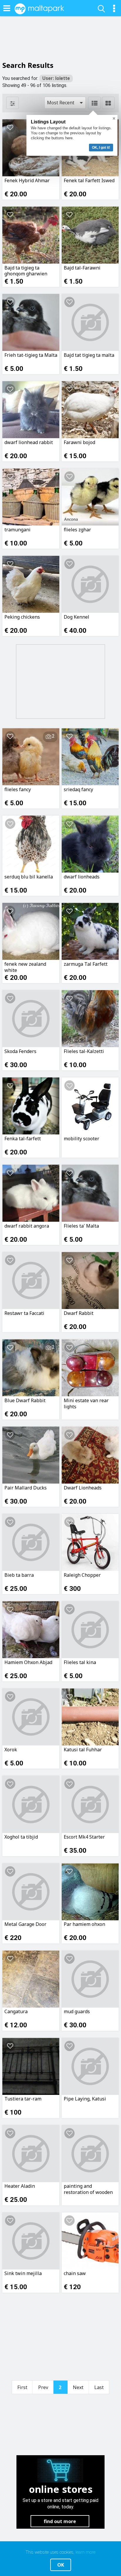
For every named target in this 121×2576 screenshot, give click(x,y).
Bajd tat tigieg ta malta (89, 355)
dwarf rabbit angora (27, 1226)
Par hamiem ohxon (84, 1924)
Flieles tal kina (80, 1662)
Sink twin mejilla (23, 2273)
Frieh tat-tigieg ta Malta (31, 355)
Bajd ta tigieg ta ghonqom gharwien (26, 271)
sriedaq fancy (78, 790)
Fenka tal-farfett (23, 1139)
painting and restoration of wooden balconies (88, 2189)
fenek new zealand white (25, 967)
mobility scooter (81, 1139)
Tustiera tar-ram (23, 2099)
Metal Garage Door (25, 1924)
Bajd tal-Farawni (82, 268)
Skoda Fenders (20, 1051)
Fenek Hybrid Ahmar (27, 181)
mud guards (77, 2012)
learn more (85, 2552)
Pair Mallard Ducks (26, 1488)
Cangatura (16, 2012)
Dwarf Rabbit (79, 1313)
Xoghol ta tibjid (21, 1837)
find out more (60, 2521)
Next (78, 2387)
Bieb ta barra (19, 1575)
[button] (65, 103)
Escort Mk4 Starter (84, 1837)
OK (61, 2565)
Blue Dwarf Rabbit (25, 1401)
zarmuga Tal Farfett (86, 964)
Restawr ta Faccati (24, 1313)
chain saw (75, 2273)
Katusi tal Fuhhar (83, 1750)
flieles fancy (18, 790)
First (22, 2387)
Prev (43, 2387)
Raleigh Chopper (82, 1575)
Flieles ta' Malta (81, 1226)
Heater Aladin (20, 2186)
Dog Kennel (77, 617)
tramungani (17, 530)
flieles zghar (77, 530)
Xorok (11, 1750)
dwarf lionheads (82, 877)
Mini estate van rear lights (86, 1403)
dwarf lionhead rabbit (29, 442)
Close (114, 118)
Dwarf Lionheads (83, 1488)
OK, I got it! (101, 148)
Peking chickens (22, 617)
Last (99, 2387)
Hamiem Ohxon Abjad (28, 1662)
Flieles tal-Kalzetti (84, 1051)
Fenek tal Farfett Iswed (89, 181)
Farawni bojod (79, 442)
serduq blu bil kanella (29, 877)
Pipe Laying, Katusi (85, 2099)
